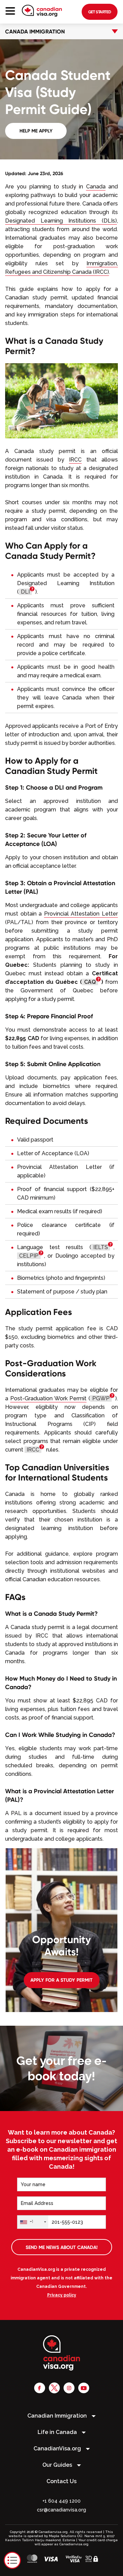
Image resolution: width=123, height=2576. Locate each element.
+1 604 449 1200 (61, 2501)
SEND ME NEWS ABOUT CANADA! (62, 2247)
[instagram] (69, 2388)
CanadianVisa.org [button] (58, 2448)
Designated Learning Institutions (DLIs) (61, 221)
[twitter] (54, 2388)
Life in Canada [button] (58, 2432)
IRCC (75, 460)
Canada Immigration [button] (35, 31)
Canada (96, 187)
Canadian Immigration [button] (58, 2416)
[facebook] (40, 2388)
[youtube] (84, 2388)
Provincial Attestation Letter (81, 914)
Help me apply (36, 131)
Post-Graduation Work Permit (49, 1398)
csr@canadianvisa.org (61, 2510)
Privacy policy (62, 2295)
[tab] (61, 31)
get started (100, 12)
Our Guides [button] (58, 2465)
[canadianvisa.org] (42, 11)
